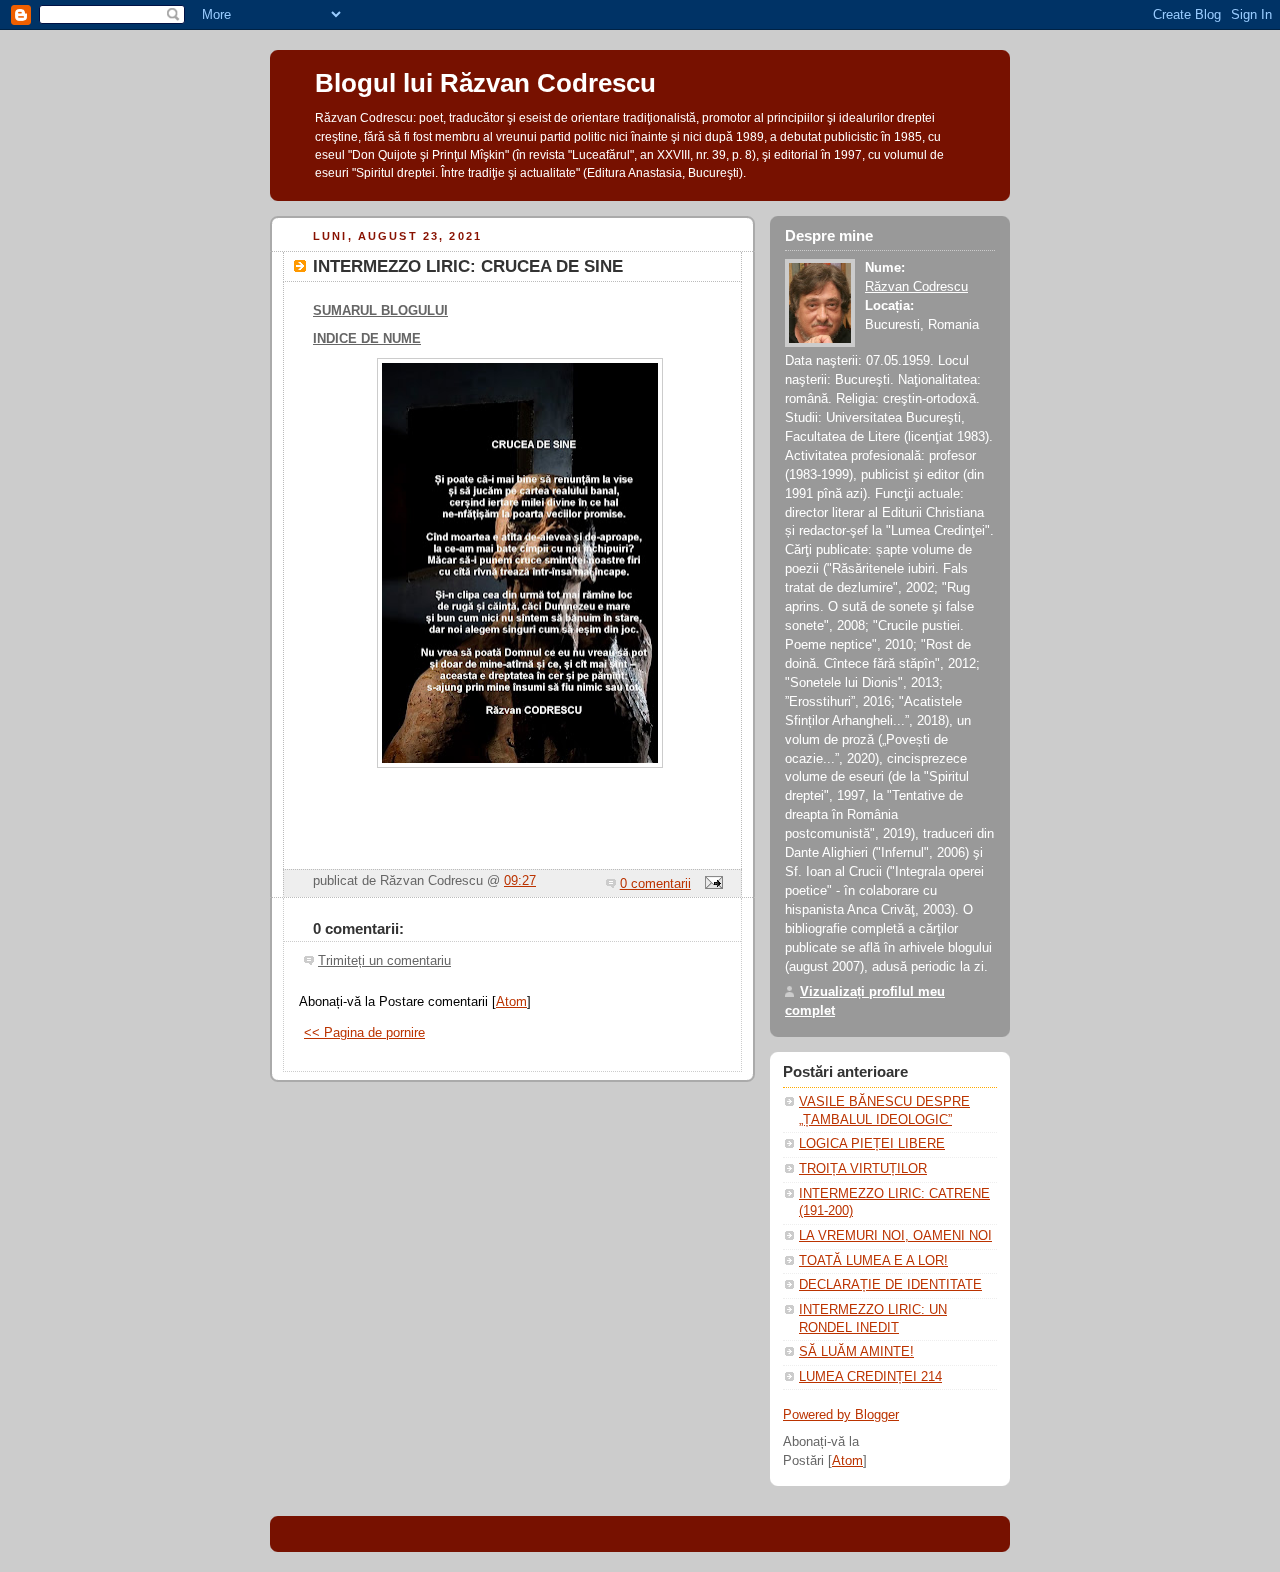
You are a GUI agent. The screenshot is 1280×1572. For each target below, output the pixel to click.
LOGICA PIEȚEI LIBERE (872, 1144)
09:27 (520, 881)
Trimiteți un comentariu (384, 961)
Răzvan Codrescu (916, 287)
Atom (511, 1002)
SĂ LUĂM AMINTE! (856, 1352)
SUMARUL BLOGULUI (380, 311)
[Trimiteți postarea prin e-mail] (711, 884)
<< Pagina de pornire (364, 1033)
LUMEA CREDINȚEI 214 (870, 1377)
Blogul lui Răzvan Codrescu (485, 83)
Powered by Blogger (841, 1415)
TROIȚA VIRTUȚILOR (863, 1169)
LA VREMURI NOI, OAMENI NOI (895, 1236)
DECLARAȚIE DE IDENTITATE (890, 1285)
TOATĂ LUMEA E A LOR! (873, 1261)
